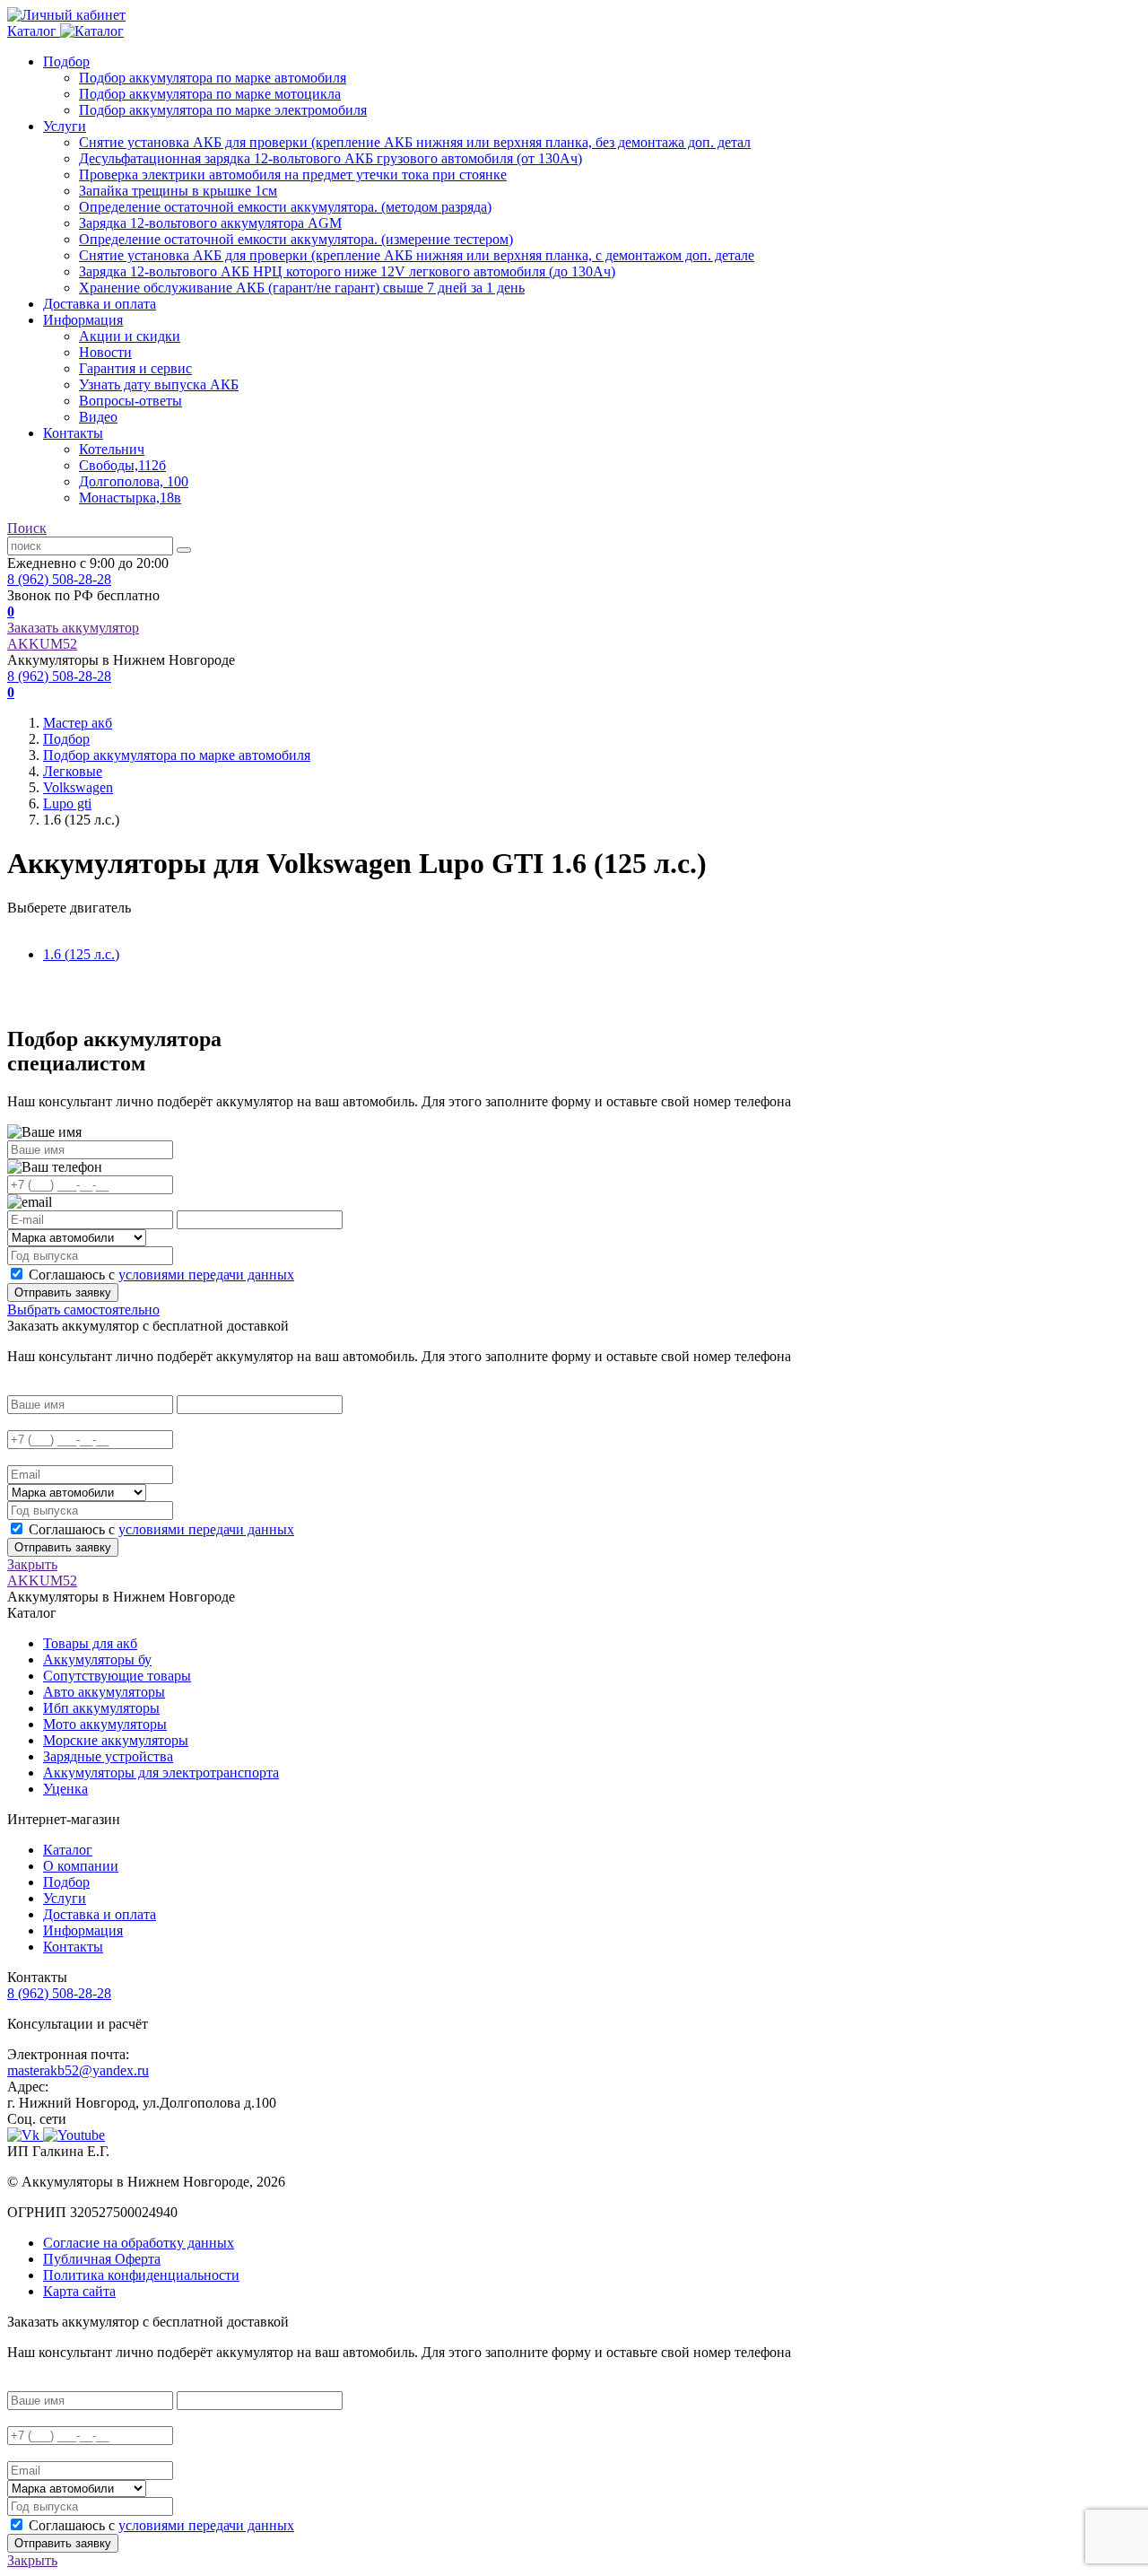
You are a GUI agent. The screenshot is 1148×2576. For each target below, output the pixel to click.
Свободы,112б (122, 465)
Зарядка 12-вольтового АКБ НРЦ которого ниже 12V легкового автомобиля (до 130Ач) (347, 271)
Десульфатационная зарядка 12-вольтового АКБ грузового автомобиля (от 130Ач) (330, 158)
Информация (83, 320)
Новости (105, 352)
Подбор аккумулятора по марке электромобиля (223, 110)
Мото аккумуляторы (105, 1724)
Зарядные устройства (108, 1756)
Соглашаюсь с (161, 1275)
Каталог (68, 1850)
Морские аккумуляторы (116, 1740)
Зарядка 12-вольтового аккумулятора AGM (210, 223)
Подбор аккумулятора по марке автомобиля (213, 78)
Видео (98, 417)
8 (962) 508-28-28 (59, 579)
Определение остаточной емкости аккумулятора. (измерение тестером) (296, 239)
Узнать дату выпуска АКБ (159, 384)
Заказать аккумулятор (73, 628)
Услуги (65, 126)
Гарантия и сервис (135, 368)
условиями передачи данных (206, 1275)
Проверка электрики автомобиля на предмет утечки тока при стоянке (293, 175)
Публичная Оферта (102, 2259)
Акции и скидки (130, 336)
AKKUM (42, 644)
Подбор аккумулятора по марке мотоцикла (210, 94)
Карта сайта (79, 2291)
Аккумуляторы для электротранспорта (161, 1773)
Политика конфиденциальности (141, 2275)
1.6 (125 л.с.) (81, 954)
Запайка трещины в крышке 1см (178, 191)
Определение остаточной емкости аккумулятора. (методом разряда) (285, 207)
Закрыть (32, 1564)
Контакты (73, 433)
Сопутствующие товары (117, 1676)
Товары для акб (90, 1643)
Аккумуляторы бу (97, 1659)
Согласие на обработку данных (139, 2243)
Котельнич (112, 449)
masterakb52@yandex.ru (78, 2070)
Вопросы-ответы (130, 401)
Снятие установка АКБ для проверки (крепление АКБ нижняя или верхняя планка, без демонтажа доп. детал (415, 142)
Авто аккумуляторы (104, 1692)
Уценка (65, 1789)
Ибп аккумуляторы (101, 1708)
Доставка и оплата (100, 304)
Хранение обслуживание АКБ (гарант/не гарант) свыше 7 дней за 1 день (302, 288)
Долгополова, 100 (134, 481)
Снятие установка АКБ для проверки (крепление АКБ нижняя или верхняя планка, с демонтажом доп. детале (417, 255)
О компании (81, 1866)
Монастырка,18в (130, 498)
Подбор (66, 61)
